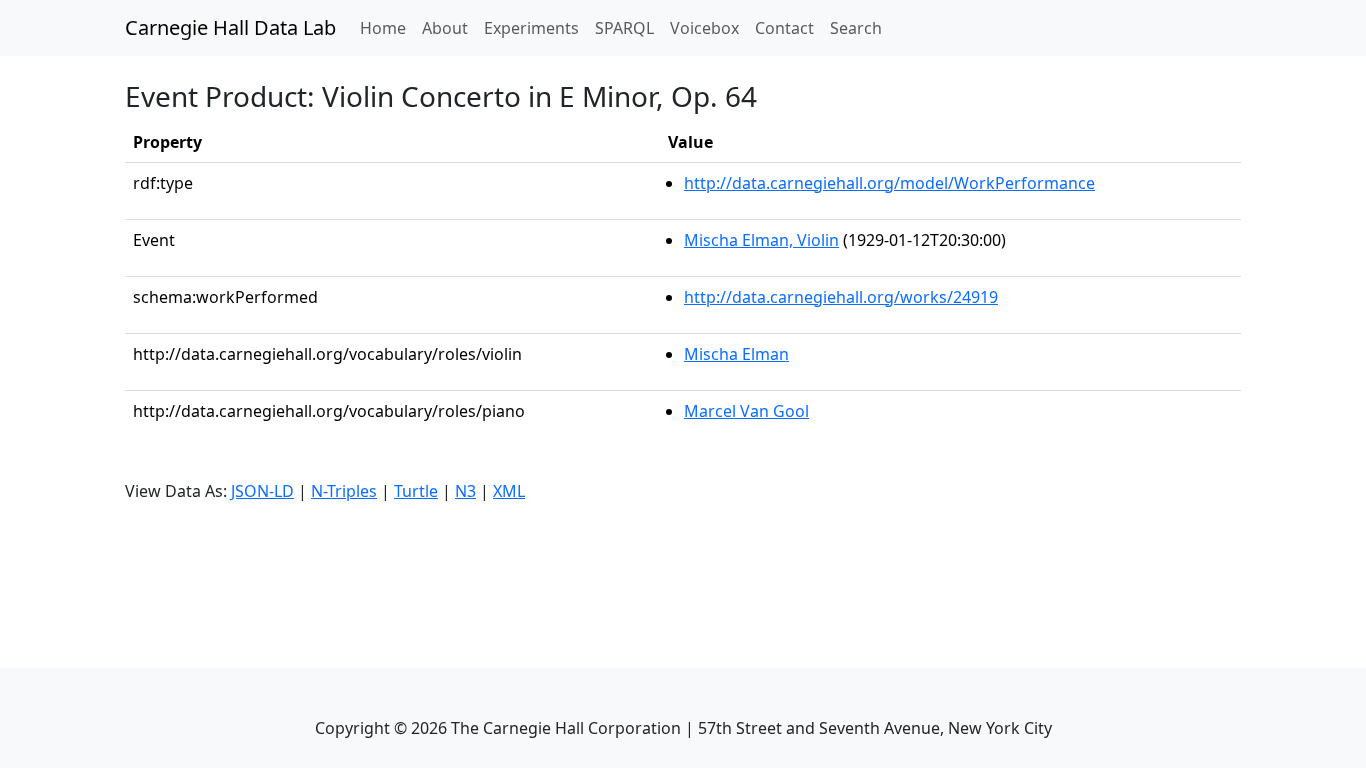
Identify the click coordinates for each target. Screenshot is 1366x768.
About (445, 28)
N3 (465, 491)
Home (387, 27)
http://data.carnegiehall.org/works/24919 (841, 297)
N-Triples (344, 491)
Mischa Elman (736, 354)
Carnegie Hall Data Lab (230, 27)
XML (509, 491)
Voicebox (704, 28)
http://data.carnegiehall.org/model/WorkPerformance (889, 183)
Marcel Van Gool (746, 411)
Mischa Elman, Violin (761, 240)
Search (856, 28)
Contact (784, 28)
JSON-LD (262, 491)
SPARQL (624, 28)
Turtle (416, 491)
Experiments (531, 28)
